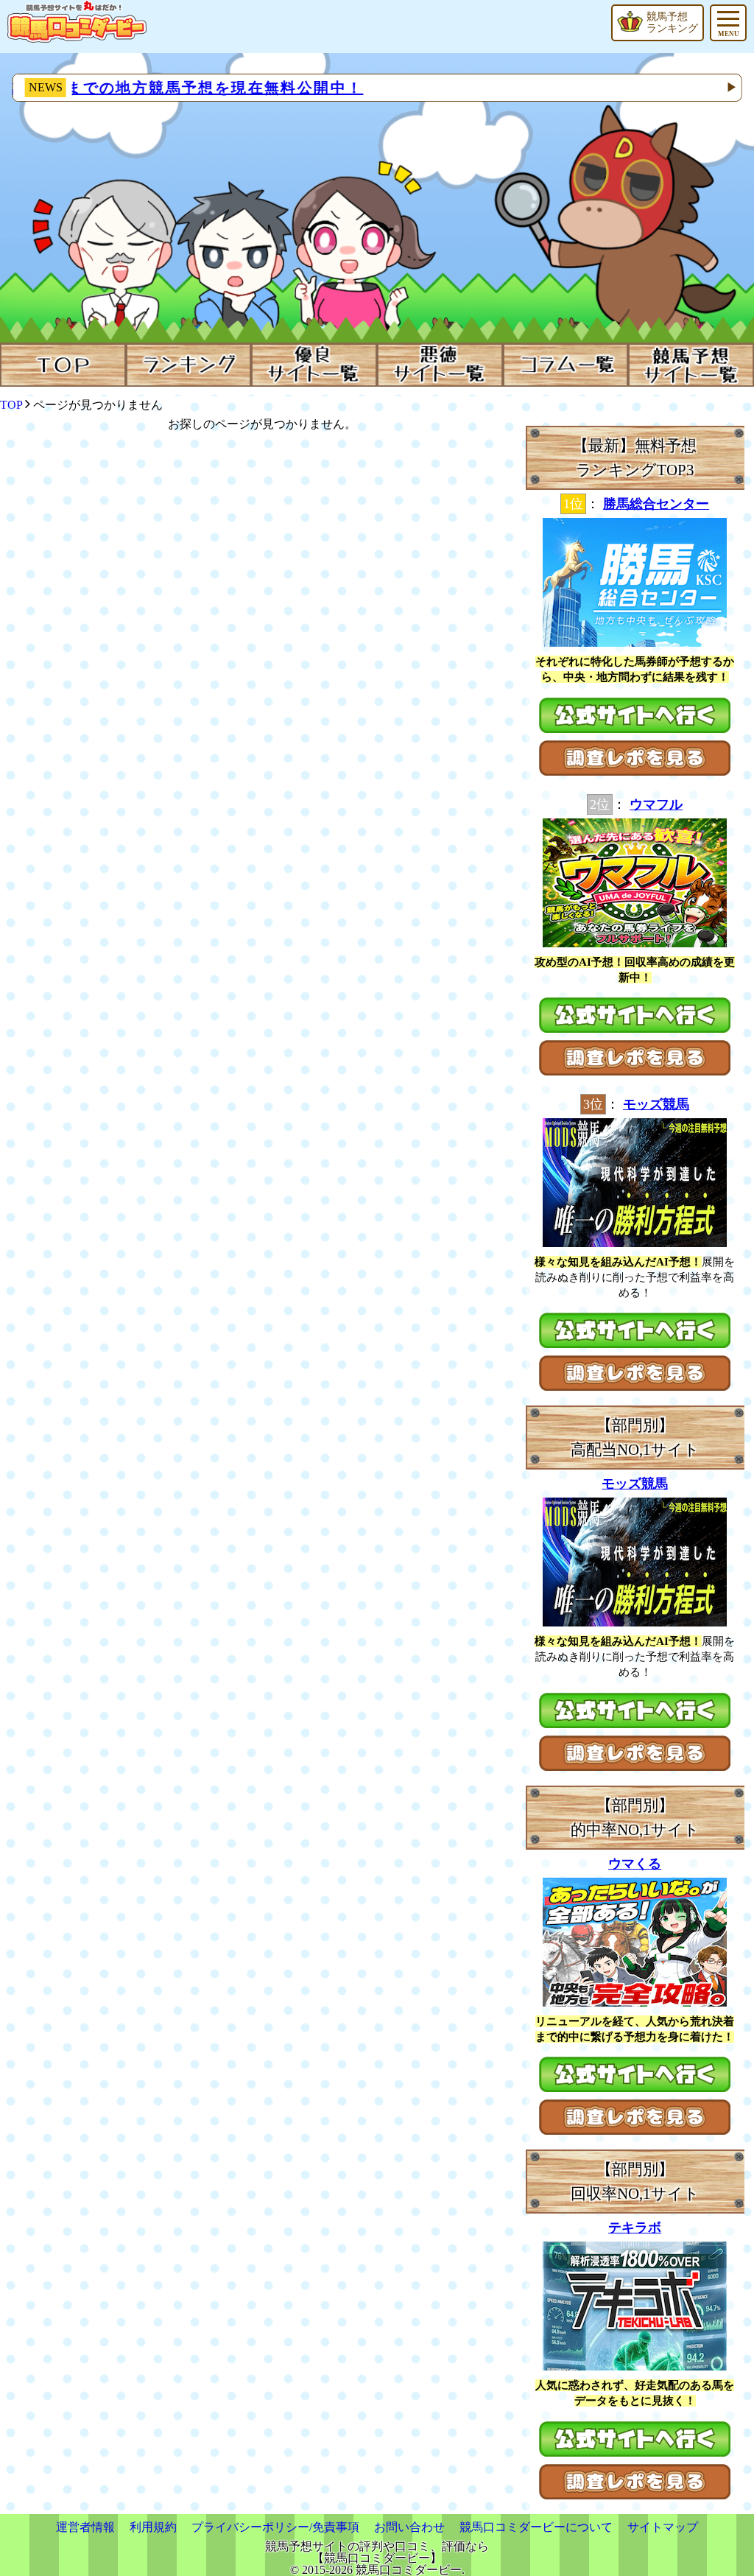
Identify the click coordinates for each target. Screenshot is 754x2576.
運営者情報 (85, 2527)
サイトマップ (663, 2527)
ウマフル (656, 804)
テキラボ (635, 2228)
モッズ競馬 (656, 1104)
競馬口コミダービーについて (536, 2527)
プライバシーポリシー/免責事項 (275, 2527)
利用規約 (153, 2527)
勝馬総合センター (656, 504)
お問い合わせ (409, 2527)
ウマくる (635, 1864)
